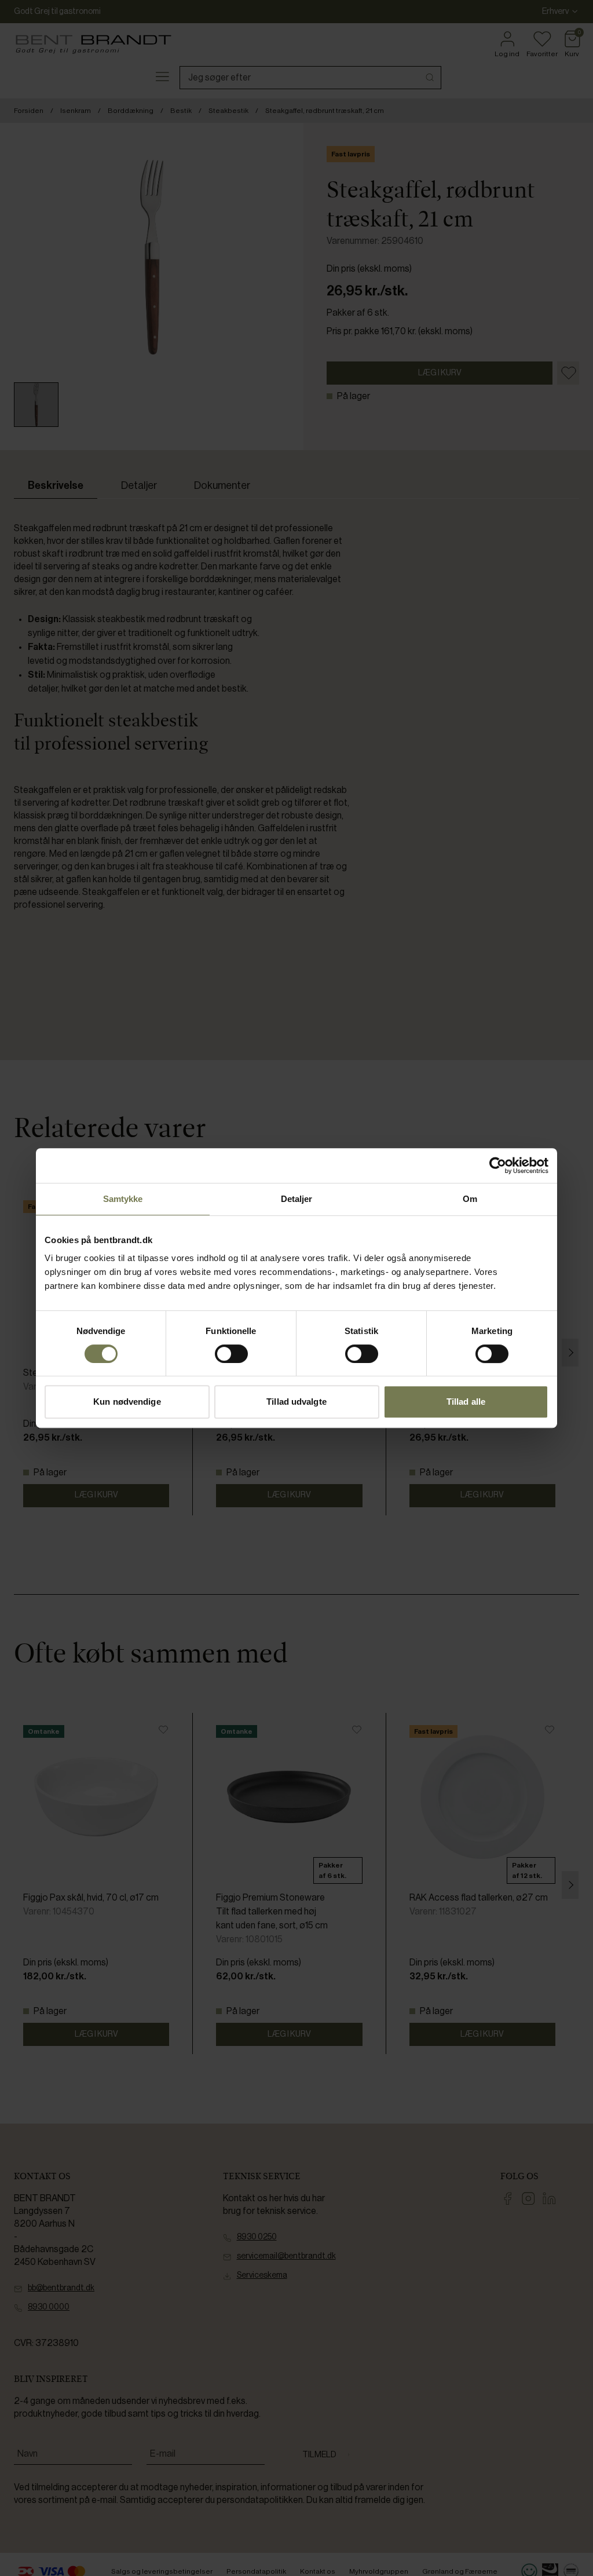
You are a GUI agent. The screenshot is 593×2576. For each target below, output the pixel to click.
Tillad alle (466, 1402)
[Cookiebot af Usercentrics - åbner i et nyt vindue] (498, 1165)
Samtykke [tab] (123, 1199)
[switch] (231, 1354)
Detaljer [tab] (297, 1199)
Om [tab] (470, 1199)
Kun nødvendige (127, 1402)
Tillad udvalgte (296, 1402)
